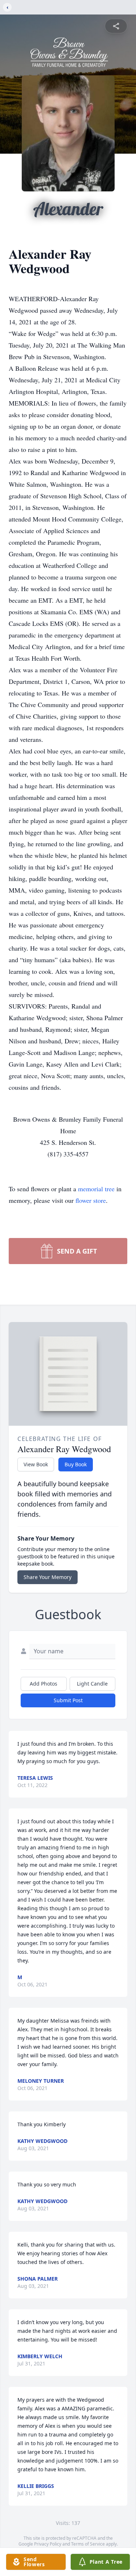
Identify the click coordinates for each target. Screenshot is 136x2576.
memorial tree (96, 1189)
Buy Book (76, 1464)
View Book (36, 1464)
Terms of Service (88, 2544)
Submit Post (68, 1700)
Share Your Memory (48, 1577)
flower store (91, 1200)
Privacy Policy (48, 2544)
